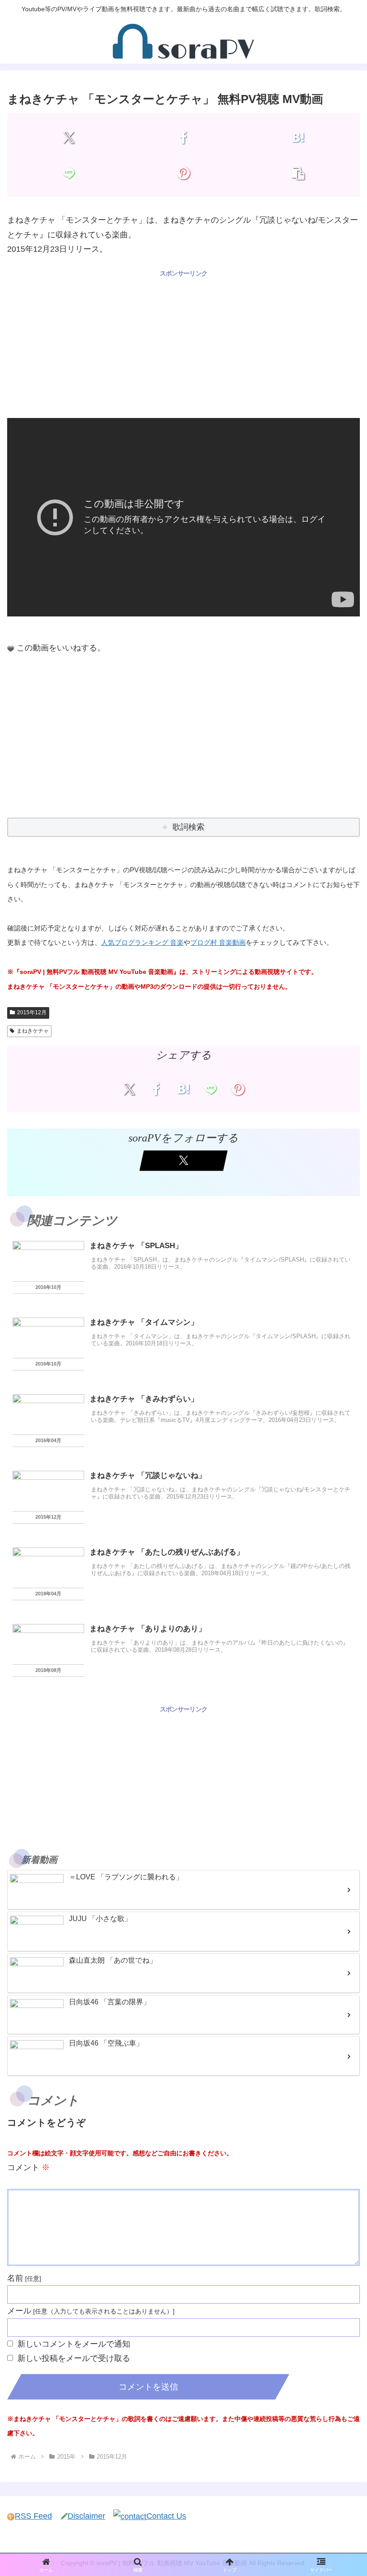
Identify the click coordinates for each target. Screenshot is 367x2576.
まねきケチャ (33, 1031)
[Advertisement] (183, 342)
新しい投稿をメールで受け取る (74, 2358)
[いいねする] (11, 649)
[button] (298, 173)
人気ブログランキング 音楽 (142, 942)
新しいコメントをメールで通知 (74, 2344)
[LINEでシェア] (69, 173)
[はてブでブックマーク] (298, 137)
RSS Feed (33, 2516)
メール (19, 2311)
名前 (15, 2278)
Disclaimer (86, 2516)
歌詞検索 (188, 827)
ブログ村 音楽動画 (218, 942)
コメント (28, 2167)
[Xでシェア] (69, 137)
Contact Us (166, 2516)
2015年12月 (32, 1012)
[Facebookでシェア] (183, 137)
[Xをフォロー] (184, 1161)
